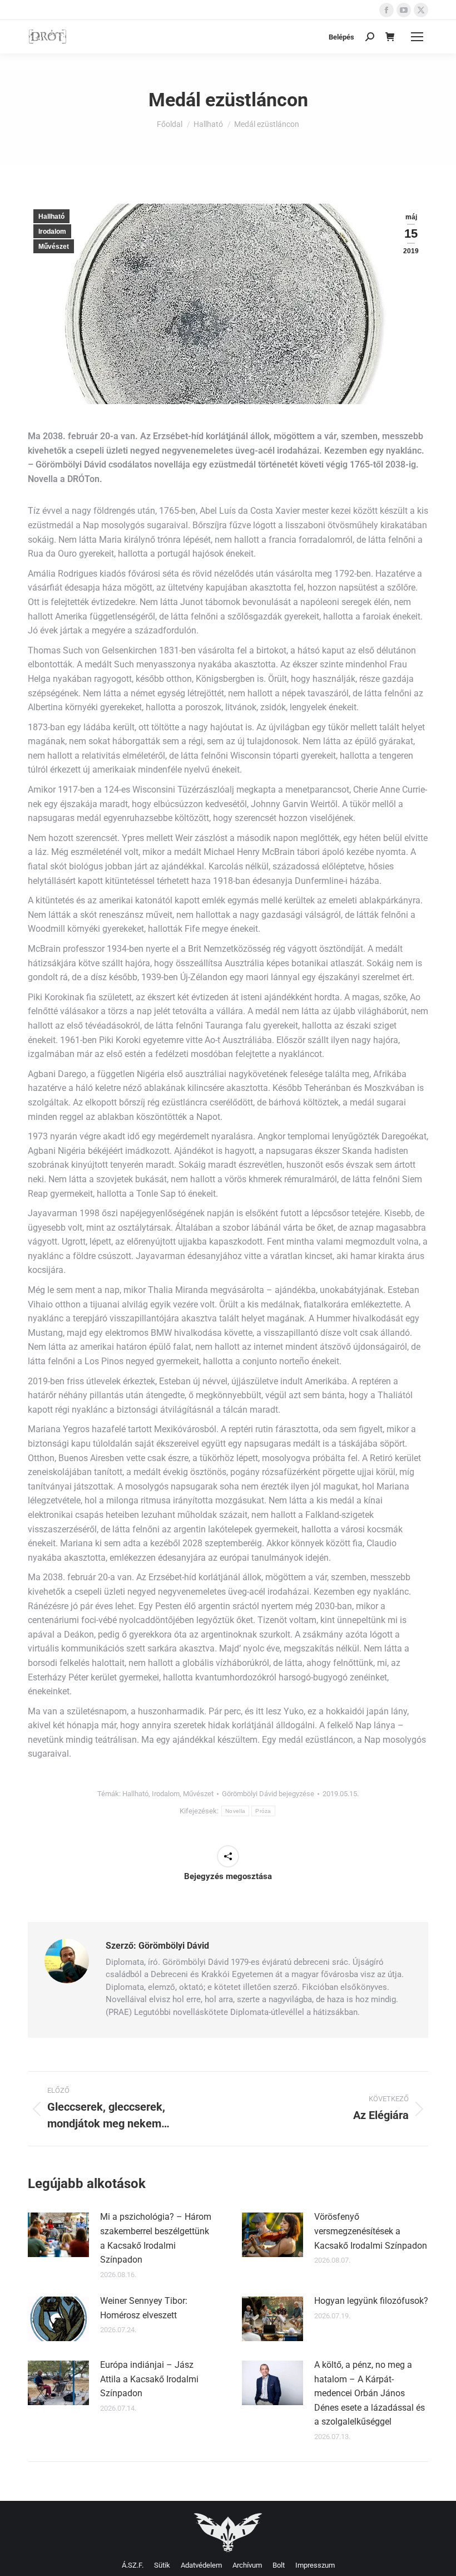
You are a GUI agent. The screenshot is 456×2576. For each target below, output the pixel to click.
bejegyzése (268, 1794)
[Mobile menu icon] (417, 37)
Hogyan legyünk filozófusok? (371, 2301)
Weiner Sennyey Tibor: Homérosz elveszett (144, 2308)
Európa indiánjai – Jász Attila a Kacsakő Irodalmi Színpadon (149, 2379)
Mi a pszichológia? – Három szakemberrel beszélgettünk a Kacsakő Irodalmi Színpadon (156, 2238)
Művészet (54, 247)
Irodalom (52, 232)
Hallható (51, 217)
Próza (263, 1811)
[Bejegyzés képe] (58, 2235)
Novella (235, 1811)
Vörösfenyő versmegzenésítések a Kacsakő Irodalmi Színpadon (371, 2231)
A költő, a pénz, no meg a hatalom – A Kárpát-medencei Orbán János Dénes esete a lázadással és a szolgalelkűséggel (370, 2393)
